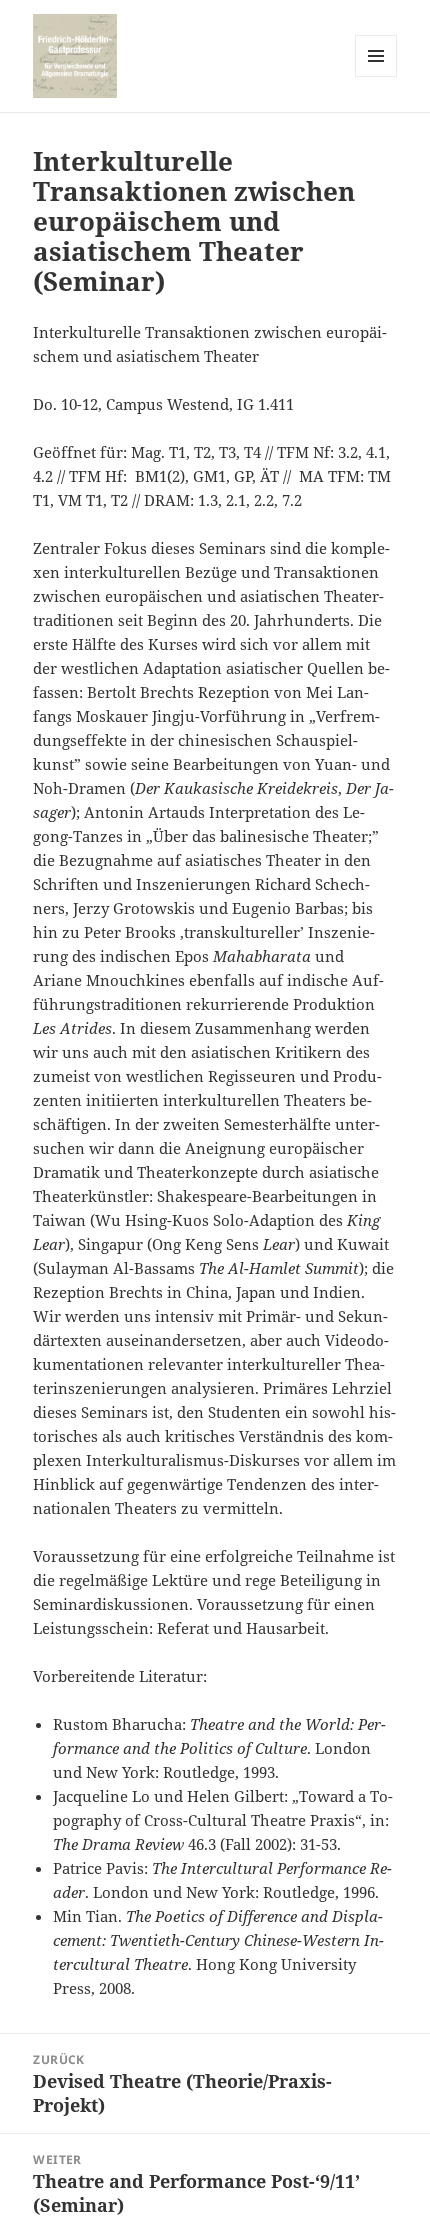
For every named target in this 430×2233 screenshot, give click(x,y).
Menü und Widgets (376, 76)
